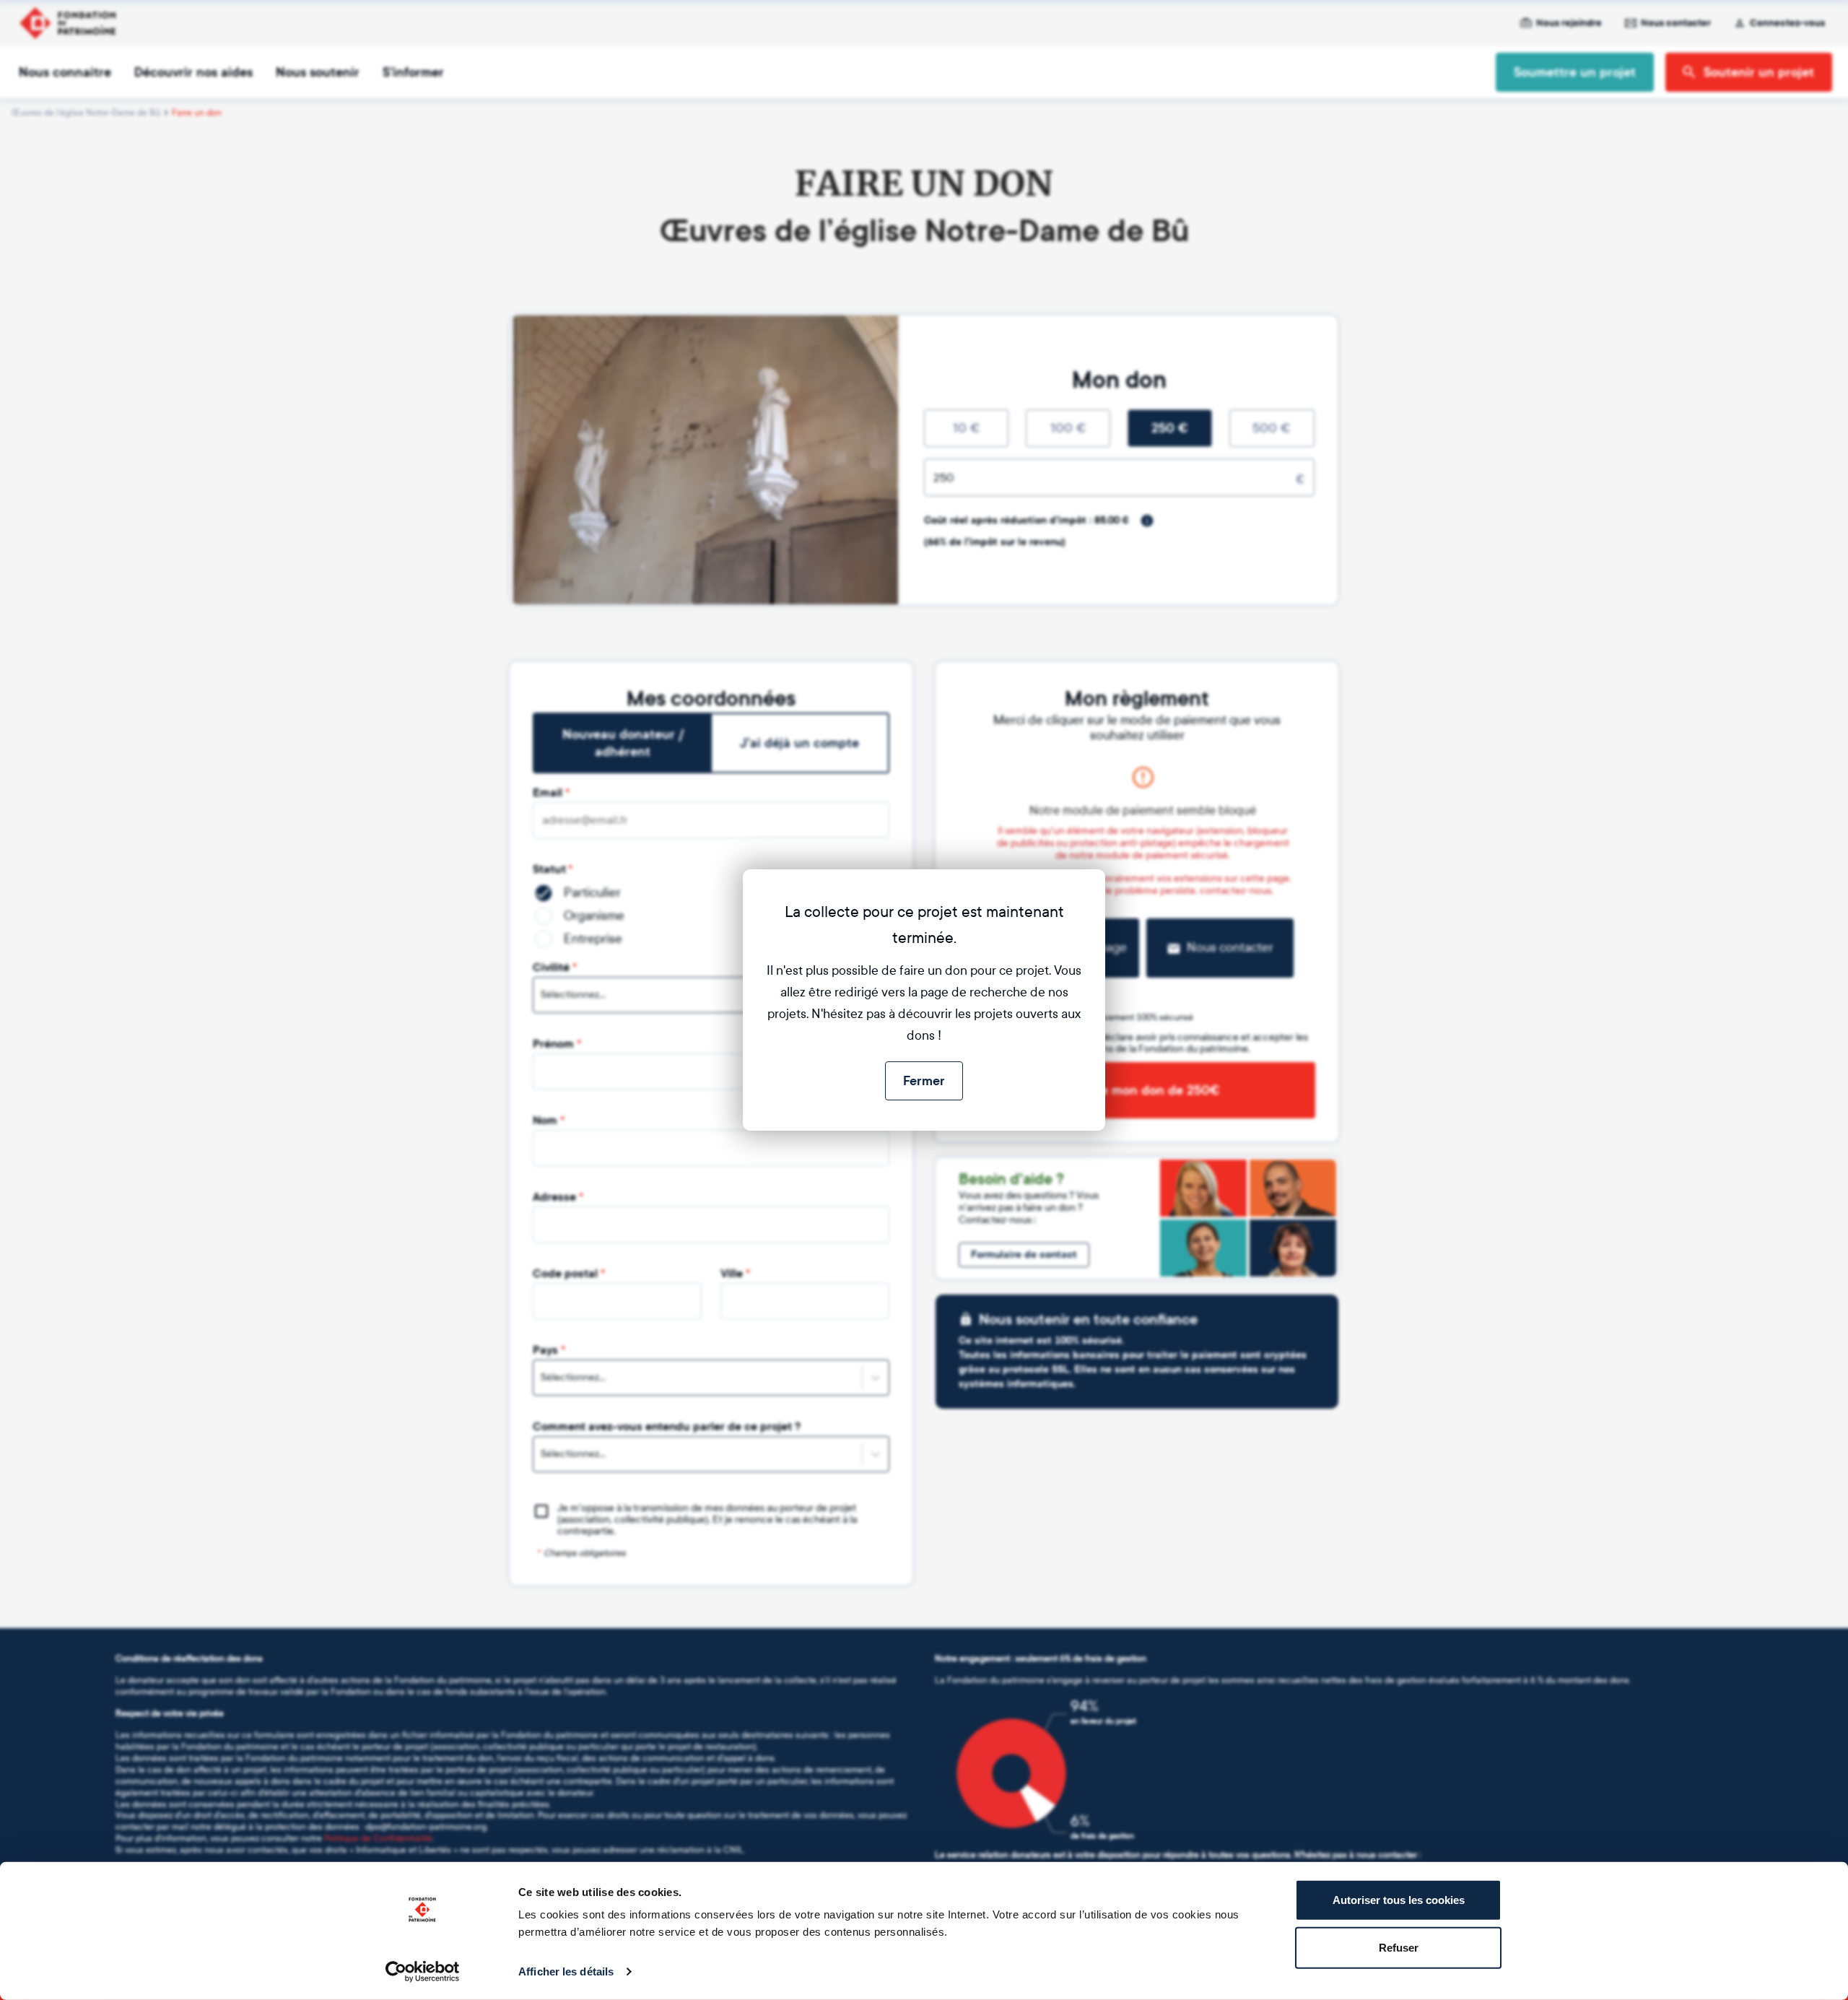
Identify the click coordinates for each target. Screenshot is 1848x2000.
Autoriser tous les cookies (1399, 1900)
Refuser (1399, 1947)
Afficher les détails (566, 1971)
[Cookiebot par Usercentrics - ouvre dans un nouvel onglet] (423, 1972)
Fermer (924, 1081)
